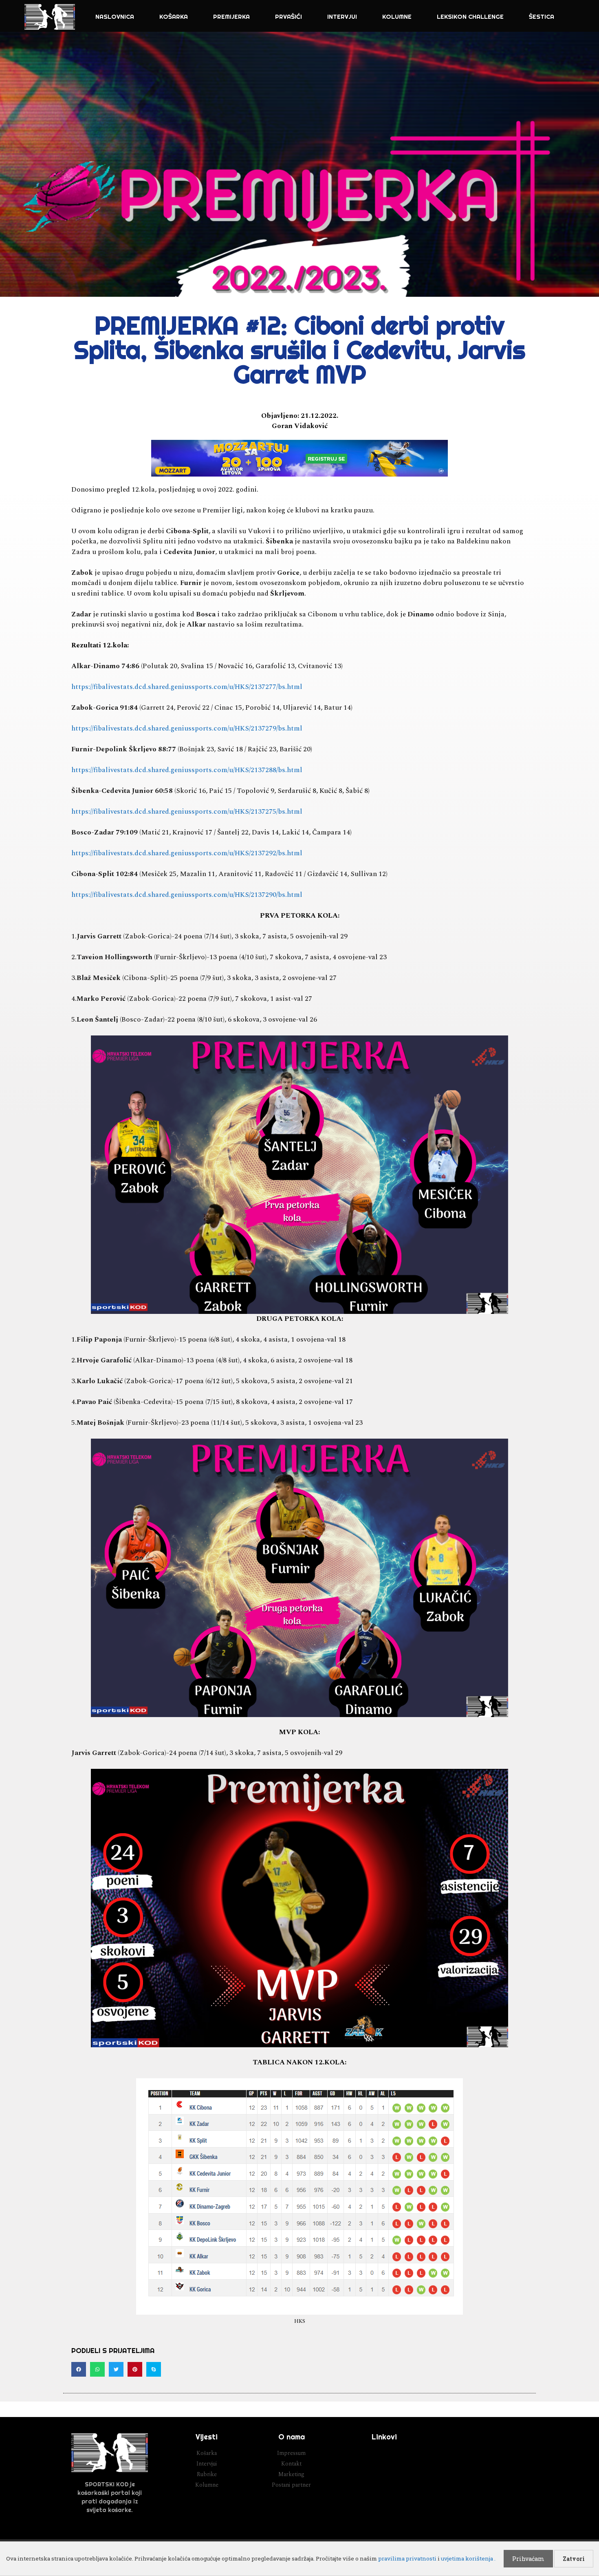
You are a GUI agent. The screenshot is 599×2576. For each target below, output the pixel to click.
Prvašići (288, 17)
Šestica (542, 17)
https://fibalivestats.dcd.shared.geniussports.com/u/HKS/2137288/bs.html (187, 770)
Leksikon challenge (470, 17)
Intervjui (342, 17)
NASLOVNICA (115, 17)
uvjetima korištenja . (468, 2558)
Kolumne (397, 17)
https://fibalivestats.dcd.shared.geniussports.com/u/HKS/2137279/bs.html (187, 728)
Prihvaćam (528, 2559)
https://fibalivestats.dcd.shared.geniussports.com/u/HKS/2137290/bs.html (187, 895)
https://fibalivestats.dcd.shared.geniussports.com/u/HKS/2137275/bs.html (187, 812)
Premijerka (231, 17)
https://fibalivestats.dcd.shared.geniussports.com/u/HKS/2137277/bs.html (187, 687)
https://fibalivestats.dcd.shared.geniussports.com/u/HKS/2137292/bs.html (187, 853)
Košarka (174, 17)
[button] (79, 2369)
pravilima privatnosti (407, 2558)
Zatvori (574, 2559)
